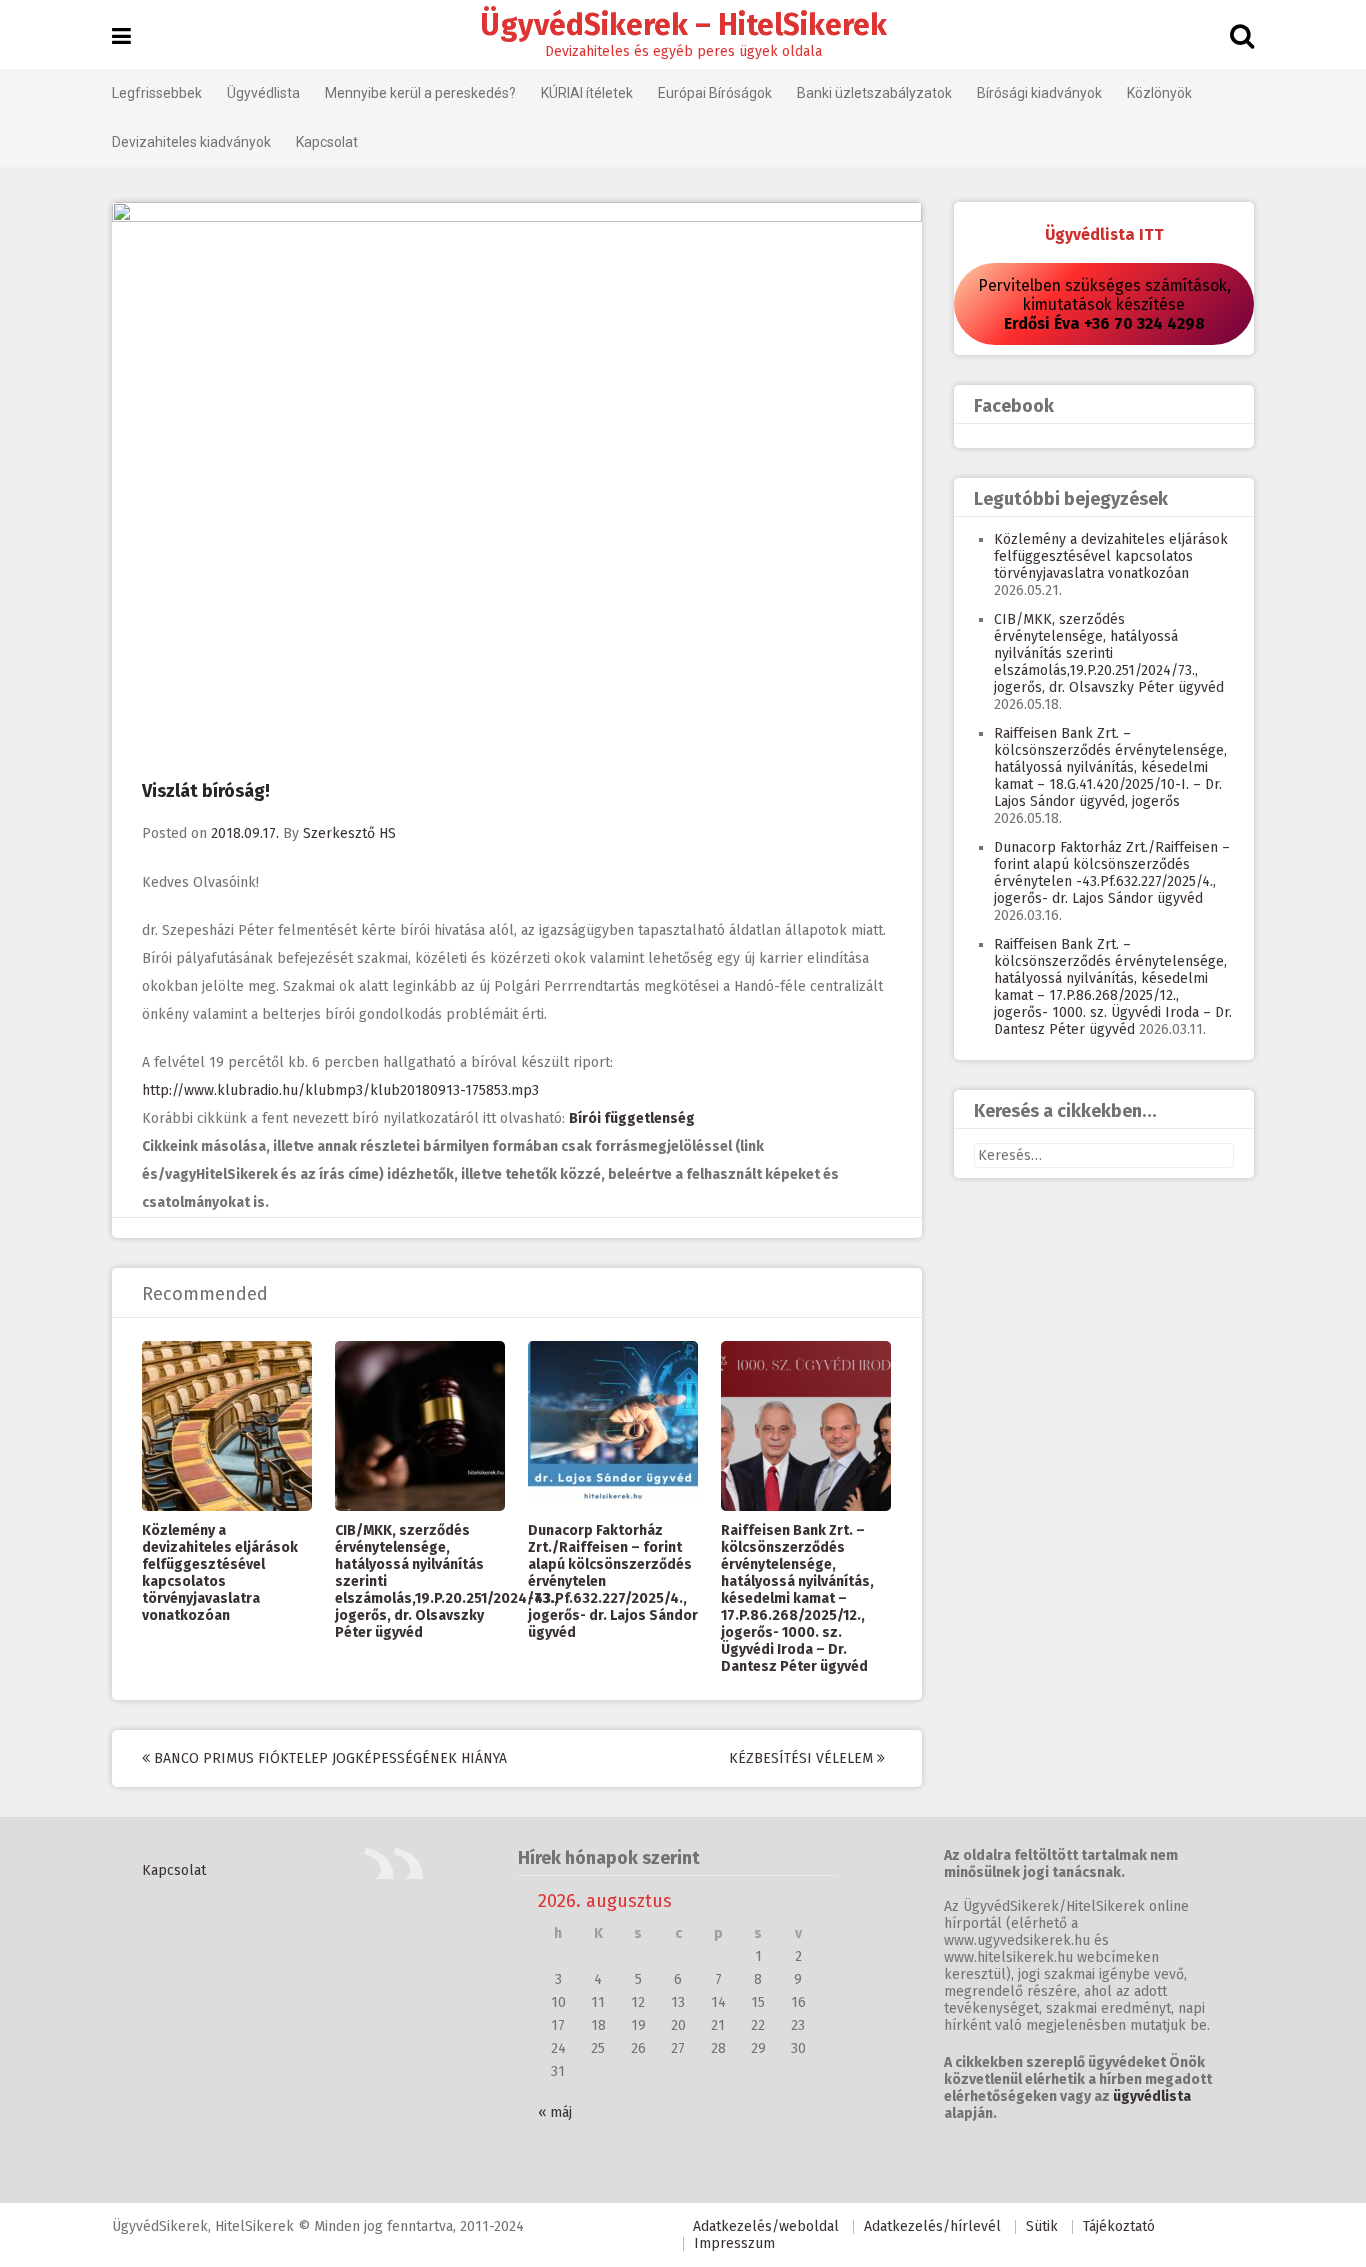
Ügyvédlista (263, 93)
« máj (555, 2112)
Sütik (1042, 2226)
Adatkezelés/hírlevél (932, 2226)
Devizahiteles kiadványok (191, 142)
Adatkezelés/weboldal (766, 2226)
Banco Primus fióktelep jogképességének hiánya (328, 1758)
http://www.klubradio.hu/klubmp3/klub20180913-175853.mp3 (340, 1090)
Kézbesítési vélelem (803, 1758)
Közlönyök (1159, 93)
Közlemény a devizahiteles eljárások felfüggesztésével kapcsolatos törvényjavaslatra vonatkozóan (220, 1573)
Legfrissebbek (157, 93)
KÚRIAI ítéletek (587, 93)
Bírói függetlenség (632, 1118)
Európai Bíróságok (715, 93)
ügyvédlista (1152, 2096)
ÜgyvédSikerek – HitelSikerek (683, 25)
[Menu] (121, 36)
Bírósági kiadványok (1039, 93)
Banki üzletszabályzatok (874, 93)
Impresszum (734, 2243)
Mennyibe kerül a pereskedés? (420, 93)
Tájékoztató (1119, 2226)
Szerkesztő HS (349, 833)
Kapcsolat (327, 142)
